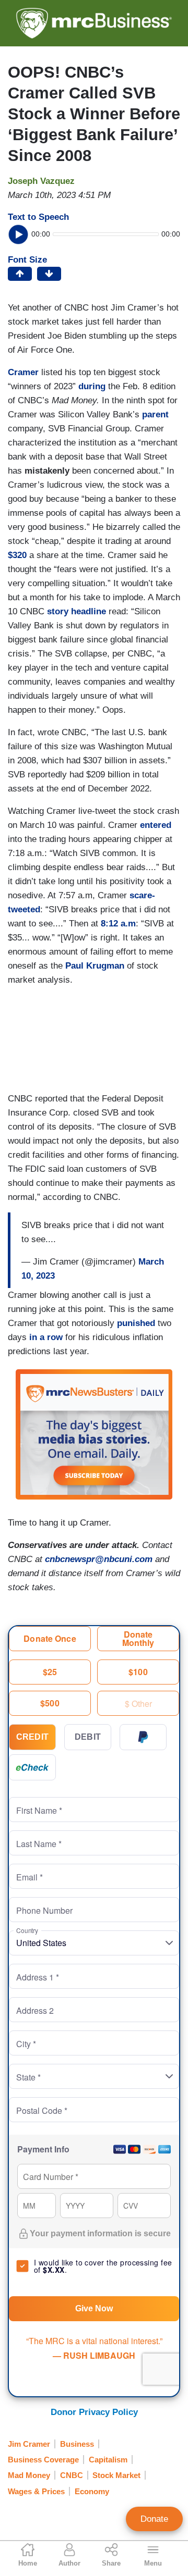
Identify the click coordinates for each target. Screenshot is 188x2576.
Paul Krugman (95, 966)
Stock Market (116, 2475)
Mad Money (29, 2475)
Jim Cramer (29, 2444)
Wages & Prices (36, 2491)
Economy (92, 2491)
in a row (46, 1337)
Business (77, 2444)
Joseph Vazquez (41, 181)
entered (156, 825)
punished (136, 1323)
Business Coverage (43, 2460)
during (92, 386)
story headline (77, 611)
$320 (17, 555)
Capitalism (108, 2460)
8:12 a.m (118, 924)
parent (155, 414)
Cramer (23, 372)
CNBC (72, 2475)
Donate (154, 2519)
